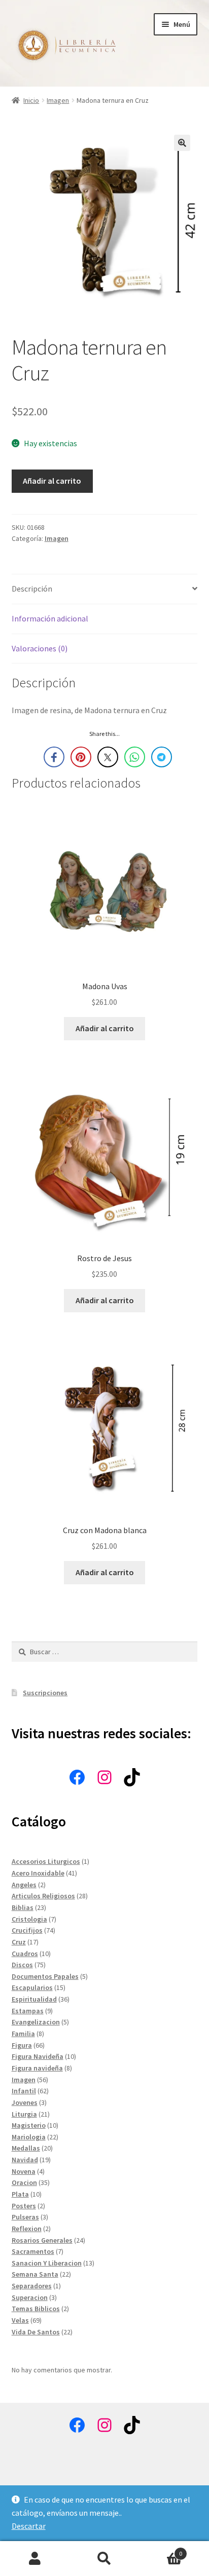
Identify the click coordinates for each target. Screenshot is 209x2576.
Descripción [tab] (32, 589)
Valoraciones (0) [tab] (40, 648)
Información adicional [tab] (50, 618)
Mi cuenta (35, 2559)
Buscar (104, 2559)
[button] (182, 143)
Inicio (31, 100)
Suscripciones (45, 1693)
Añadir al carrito (52, 481)
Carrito (161, 2550)
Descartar (29, 2526)
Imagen (58, 100)
